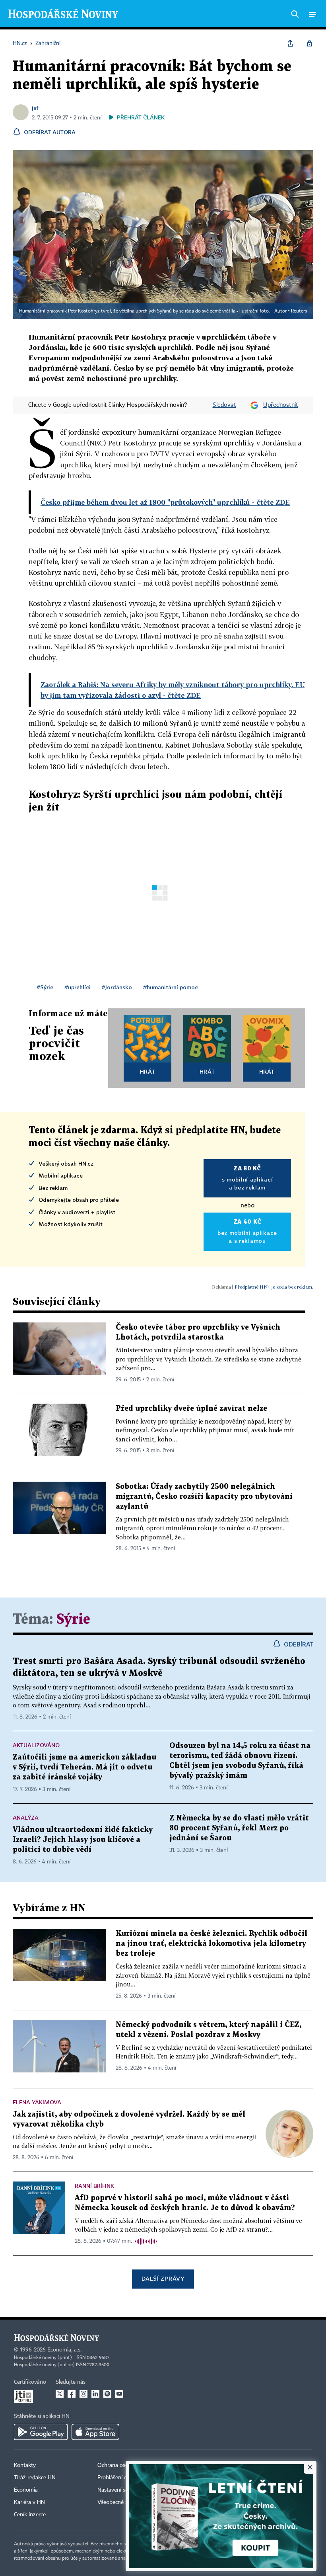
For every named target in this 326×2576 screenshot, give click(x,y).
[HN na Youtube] (119, 2394)
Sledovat (224, 405)
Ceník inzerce (30, 2515)
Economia (26, 2490)
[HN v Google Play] (41, 2432)
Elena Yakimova (37, 2102)
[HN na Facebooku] (72, 2394)
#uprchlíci (78, 987)
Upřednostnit (281, 405)
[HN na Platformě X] (60, 2394)
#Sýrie (45, 987)
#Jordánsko (117, 987)
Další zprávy (163, 2278)
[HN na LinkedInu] (95, 2394)
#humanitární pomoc (171, 987)
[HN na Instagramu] (83, 2394)
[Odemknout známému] (309, 43)
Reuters (299, 311)
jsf (35, 108)
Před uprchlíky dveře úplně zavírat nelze (191, 1409)
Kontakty (25, 2465)
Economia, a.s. (64, 2350)
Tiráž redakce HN (35, 2478)
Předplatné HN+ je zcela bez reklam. (274, 1287)
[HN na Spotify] (107, 2394)
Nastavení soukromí (121, 2490)
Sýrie (73, 1620)
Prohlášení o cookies (122, 2478)
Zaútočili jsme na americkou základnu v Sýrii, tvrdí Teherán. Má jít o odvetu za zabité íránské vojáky (84, 1767)
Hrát (148, 1071)
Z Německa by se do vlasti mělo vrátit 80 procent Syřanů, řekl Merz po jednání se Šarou (239, 1828)
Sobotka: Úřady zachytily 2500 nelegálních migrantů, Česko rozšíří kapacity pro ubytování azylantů (204, 1497)
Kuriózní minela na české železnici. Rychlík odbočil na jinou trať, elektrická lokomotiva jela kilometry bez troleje (212, 1944)
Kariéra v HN (29, 2502)
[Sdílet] (290, 43)
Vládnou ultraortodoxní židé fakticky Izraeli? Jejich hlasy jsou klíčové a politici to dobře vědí (83, 1840)
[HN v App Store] (95, 2432)
